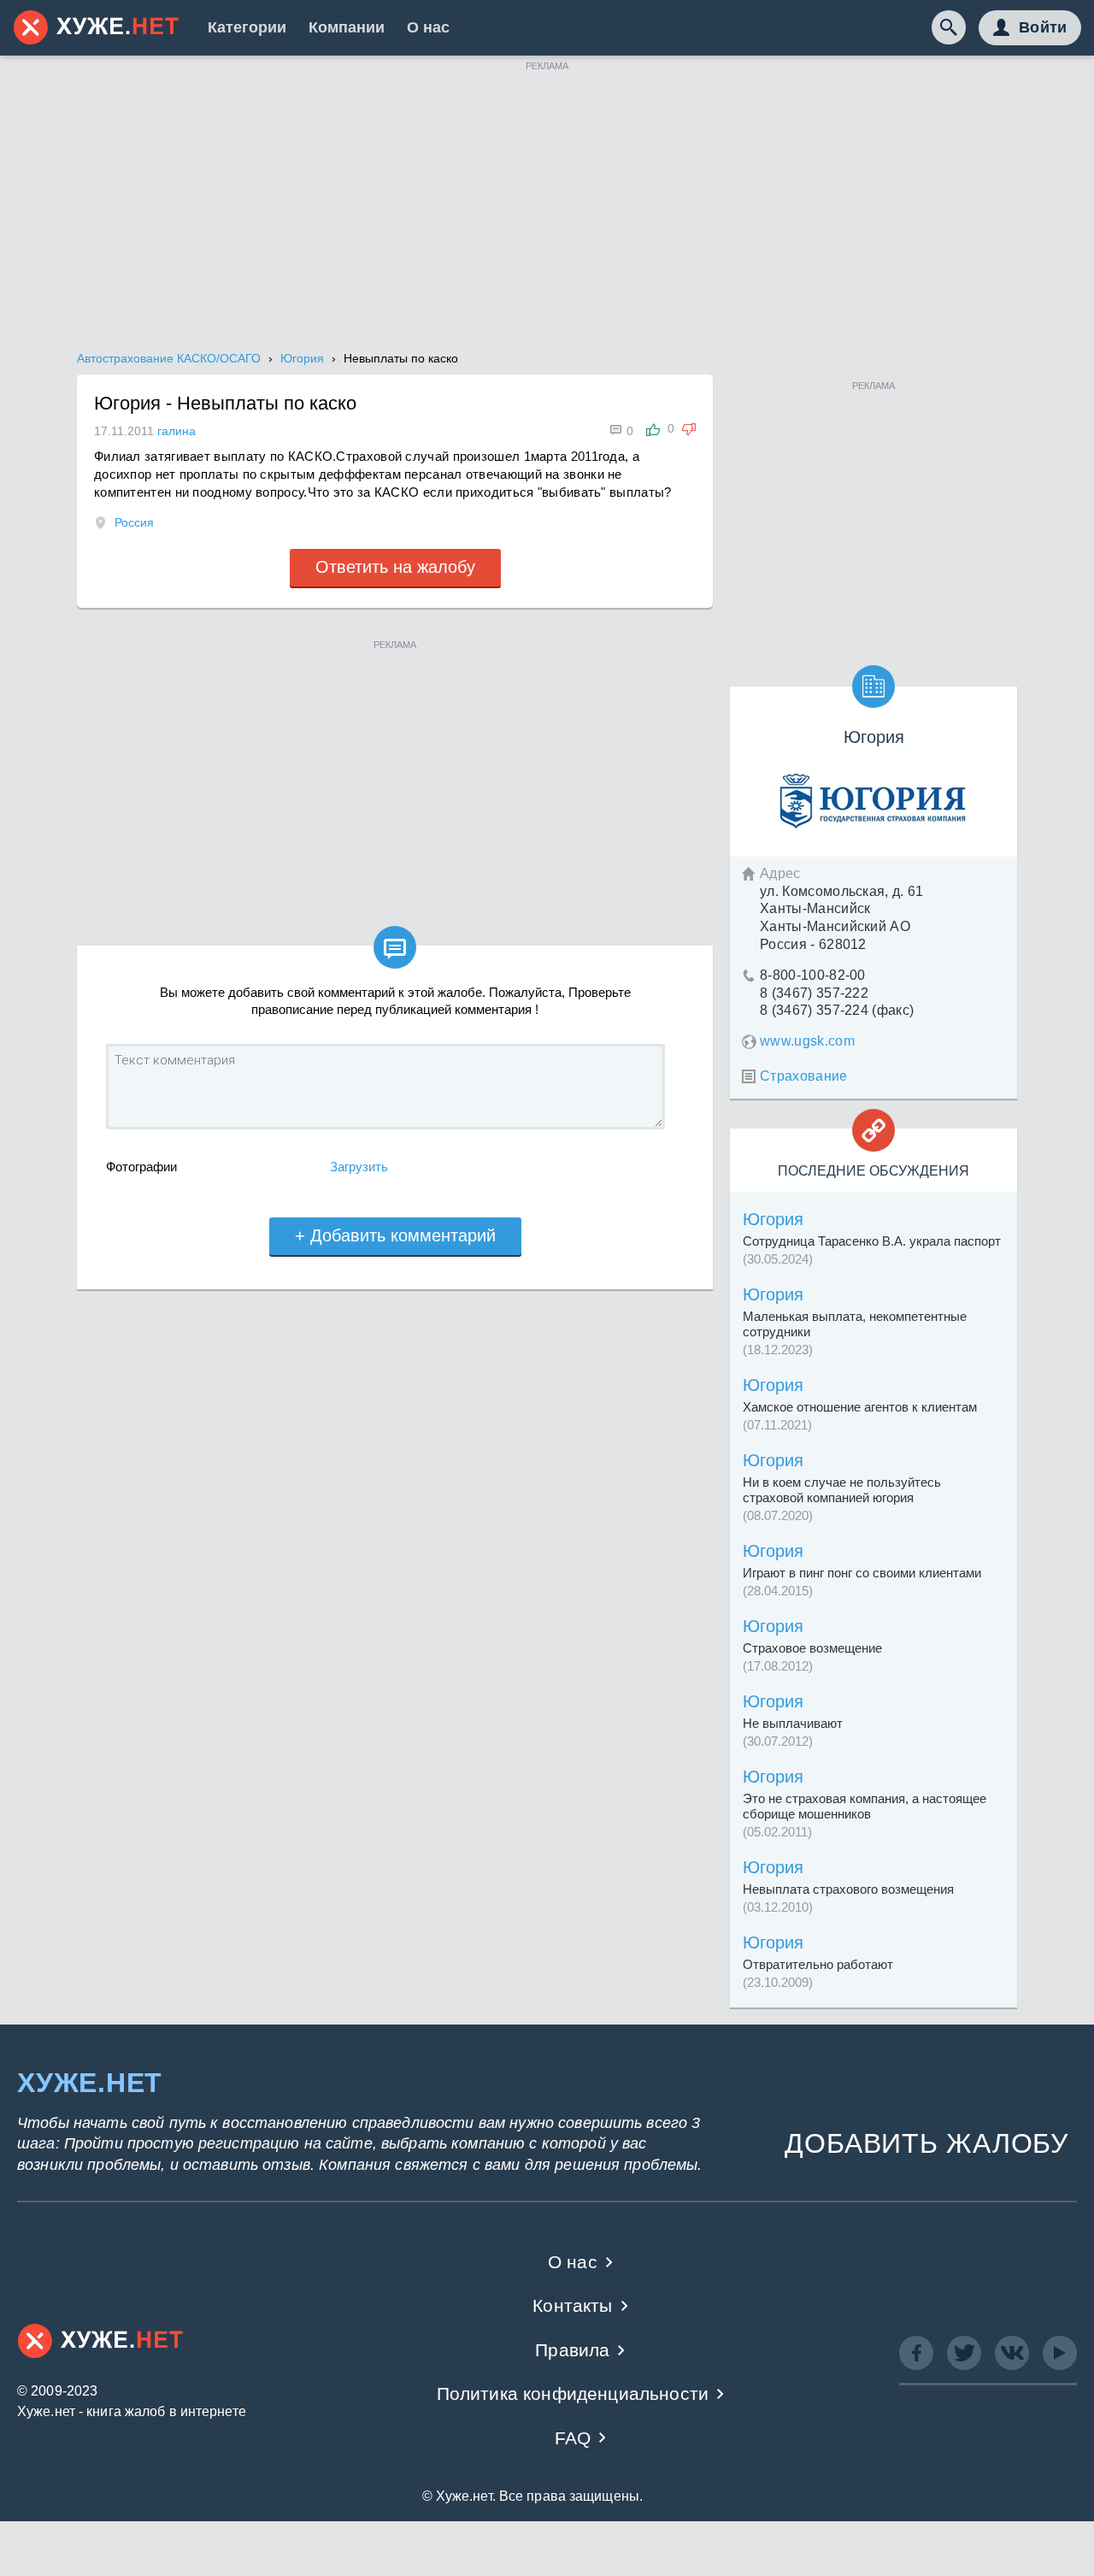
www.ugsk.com (807, 1041)
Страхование (804, 1076)
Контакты (572, 2305)
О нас (428, 27)
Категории (247, 27)
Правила (572, 2350)
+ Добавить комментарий (395, 1235)
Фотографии (141, 1167)
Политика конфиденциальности (573, 2393)
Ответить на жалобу (395, 567)
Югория (773, 1219)
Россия (134, 522)
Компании (347, 27)
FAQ (573, 2438)
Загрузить (359, 1167)
